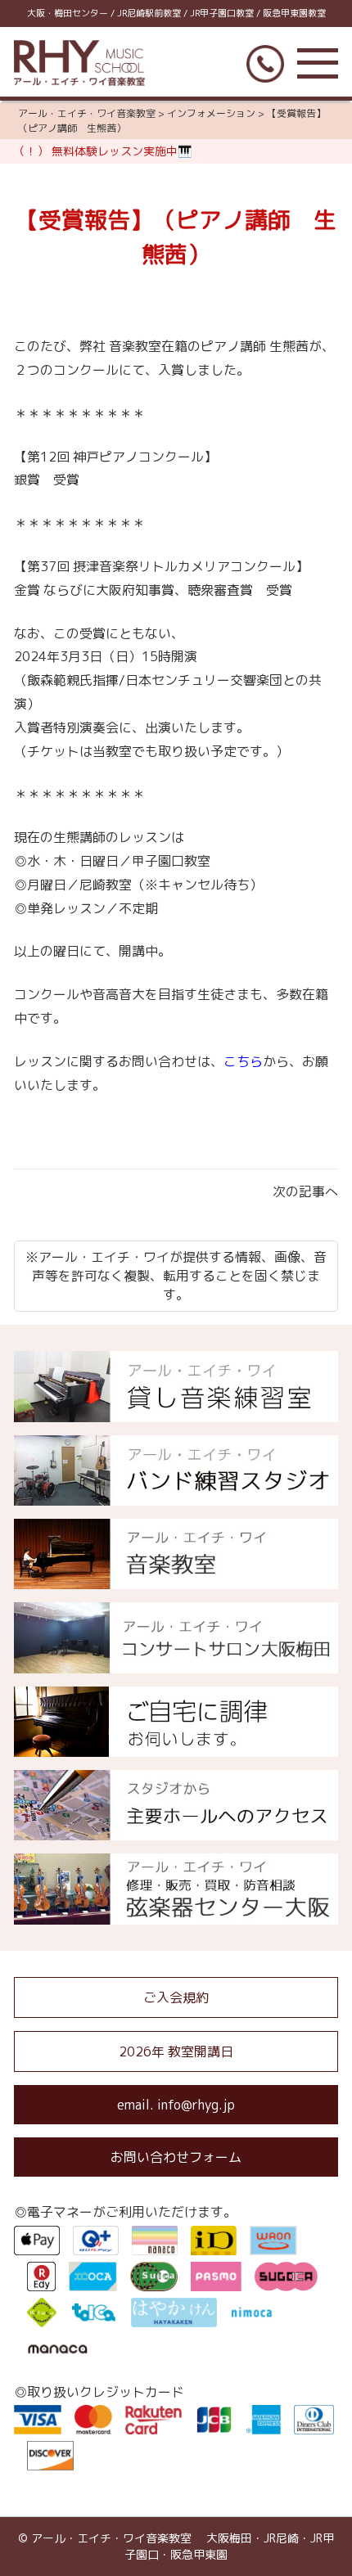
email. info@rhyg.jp (176, 2105)
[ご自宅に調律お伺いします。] (176, 1747)
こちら (243, 1061)
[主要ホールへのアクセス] (176, 1831)
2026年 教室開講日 (176, 2051)
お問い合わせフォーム (176, 2157)
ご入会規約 (176, 1997)
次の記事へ (305, 1191)
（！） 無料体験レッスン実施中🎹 (103, 151)
